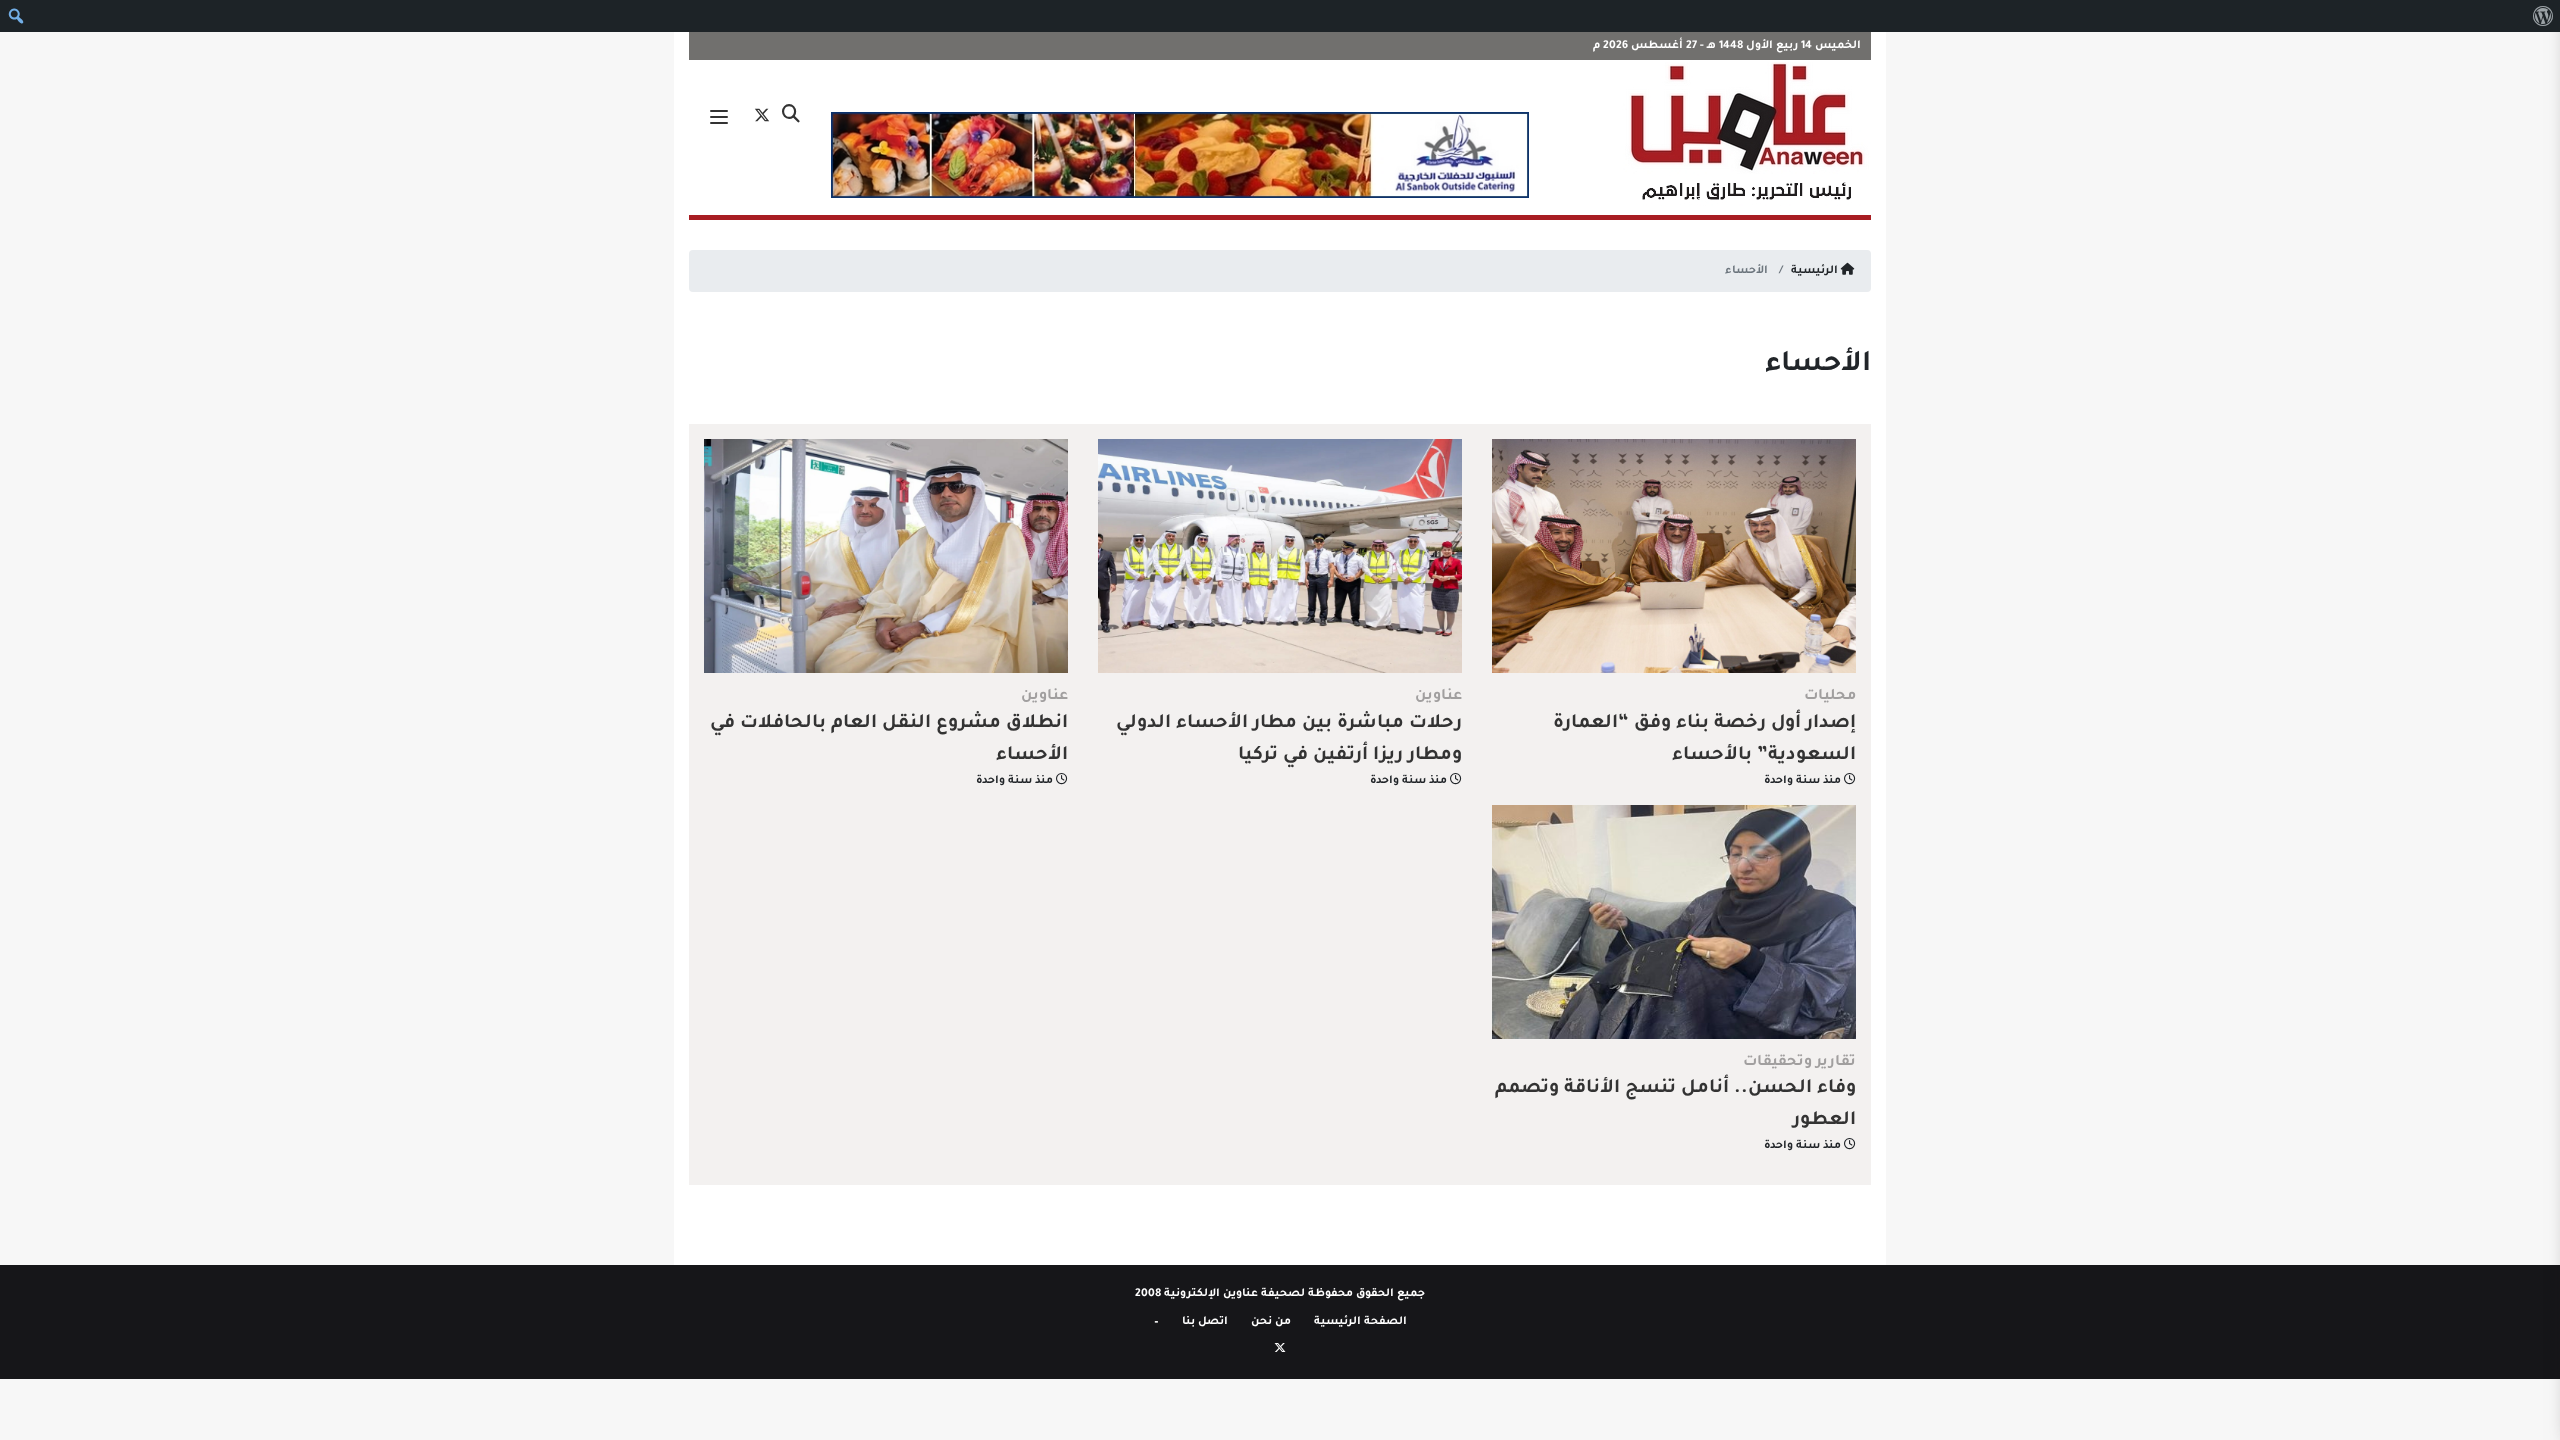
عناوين (1438, 697)
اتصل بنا (1205, 1322)
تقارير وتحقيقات (1799, 1063)
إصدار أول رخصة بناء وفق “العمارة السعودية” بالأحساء (1704, 740)
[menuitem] (2542, 16)
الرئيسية (1816, 271)
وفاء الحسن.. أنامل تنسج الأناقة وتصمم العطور (1675, 1105)
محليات (1830, 697)
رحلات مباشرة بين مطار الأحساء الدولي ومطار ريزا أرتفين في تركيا (1289, 740)
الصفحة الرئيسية (1360, 1322)
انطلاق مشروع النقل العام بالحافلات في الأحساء (889, 740)
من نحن (1271, 1322)
